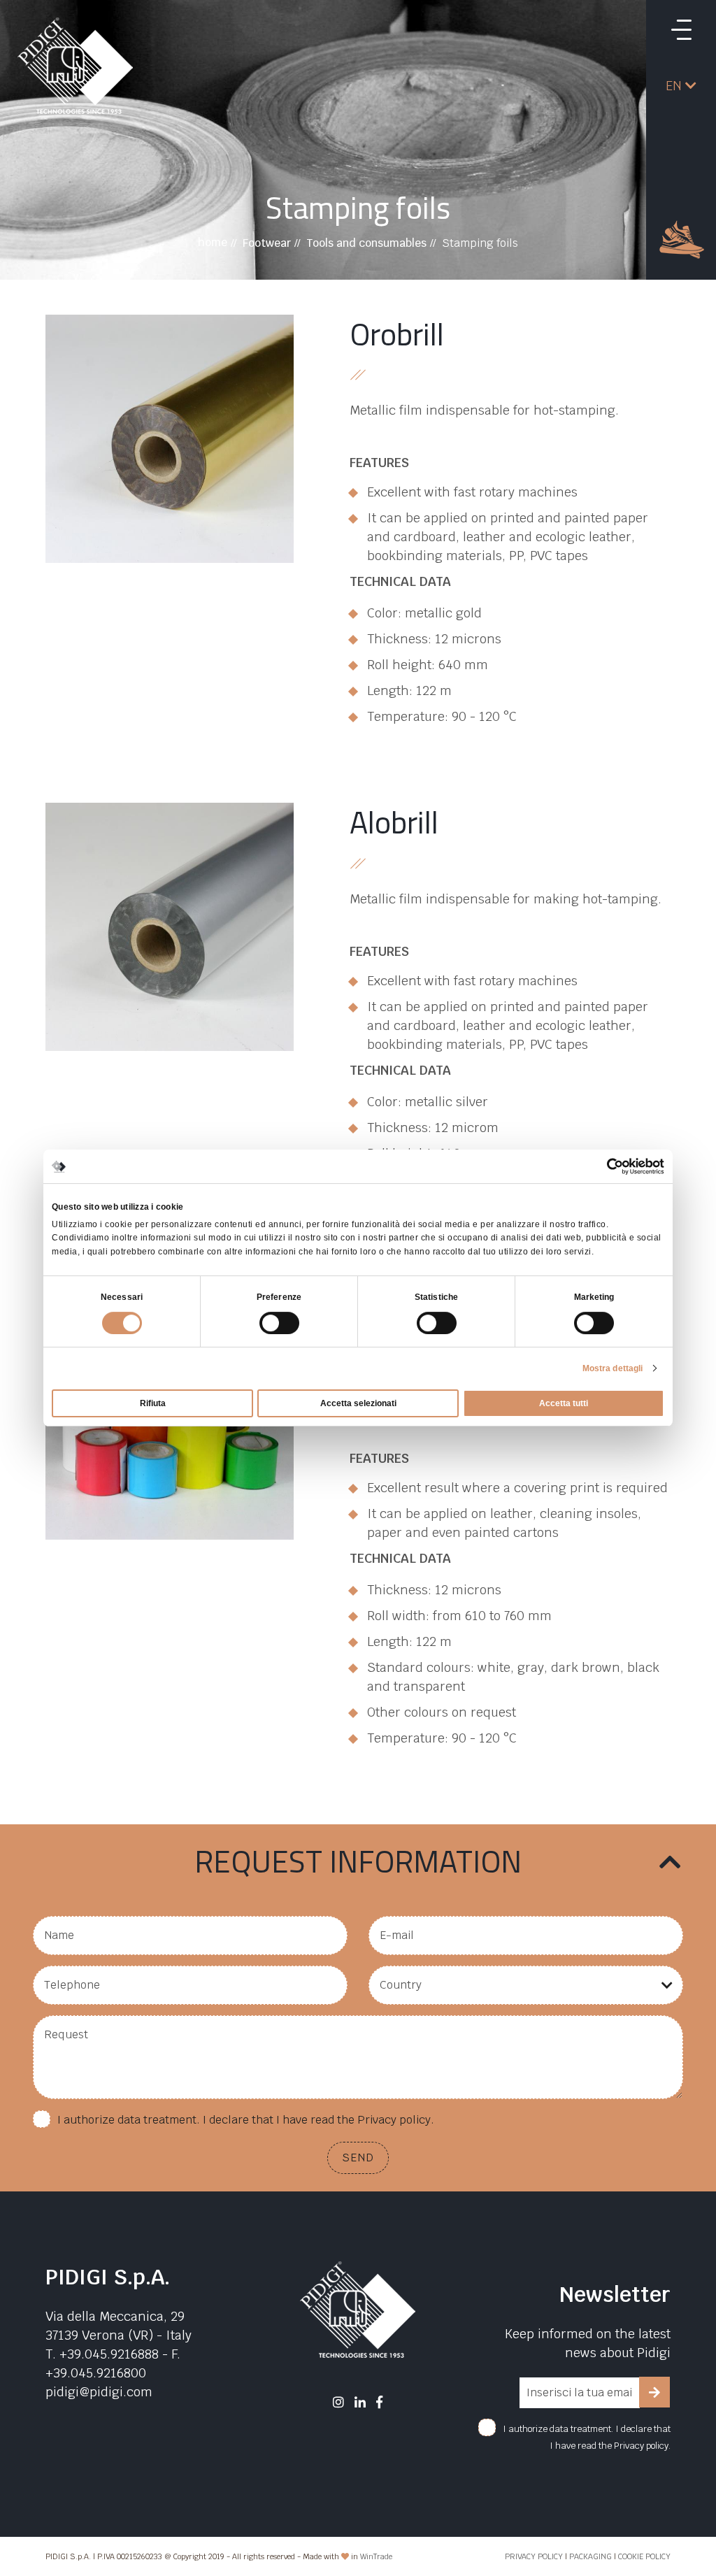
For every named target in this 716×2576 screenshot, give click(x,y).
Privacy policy (394, 2120)
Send (358, 2158)
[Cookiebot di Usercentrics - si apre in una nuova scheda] (603, 1166)
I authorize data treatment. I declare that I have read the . (246, 2120)
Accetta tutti (564, 1403)
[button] (681, 86)
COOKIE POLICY (644, 2556)
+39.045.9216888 (109, 2354)
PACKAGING (590, 2556)
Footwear (267, 243)
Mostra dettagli (613, 1368)
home (213, 242)
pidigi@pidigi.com (99, 2392)
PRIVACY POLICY (534, 2556)
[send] (654, 2392)
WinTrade (376, 2556)
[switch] (279, 1323)
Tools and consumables (366, 243)
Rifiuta (153, 1403)
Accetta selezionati (358, 1403)
